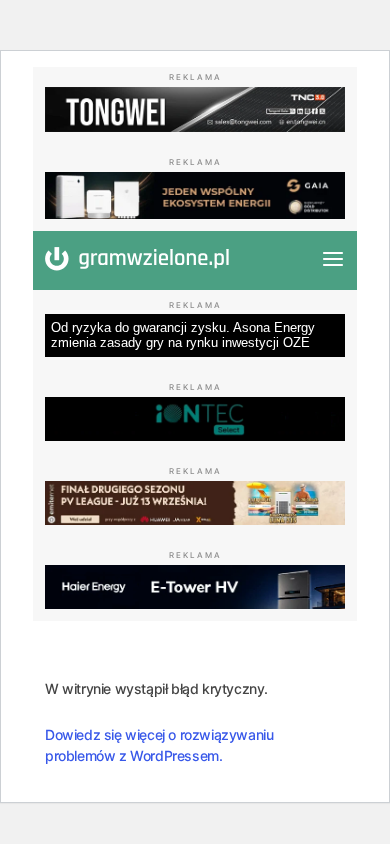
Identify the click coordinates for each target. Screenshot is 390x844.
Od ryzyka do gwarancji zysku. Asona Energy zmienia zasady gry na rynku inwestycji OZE (183, 335)
